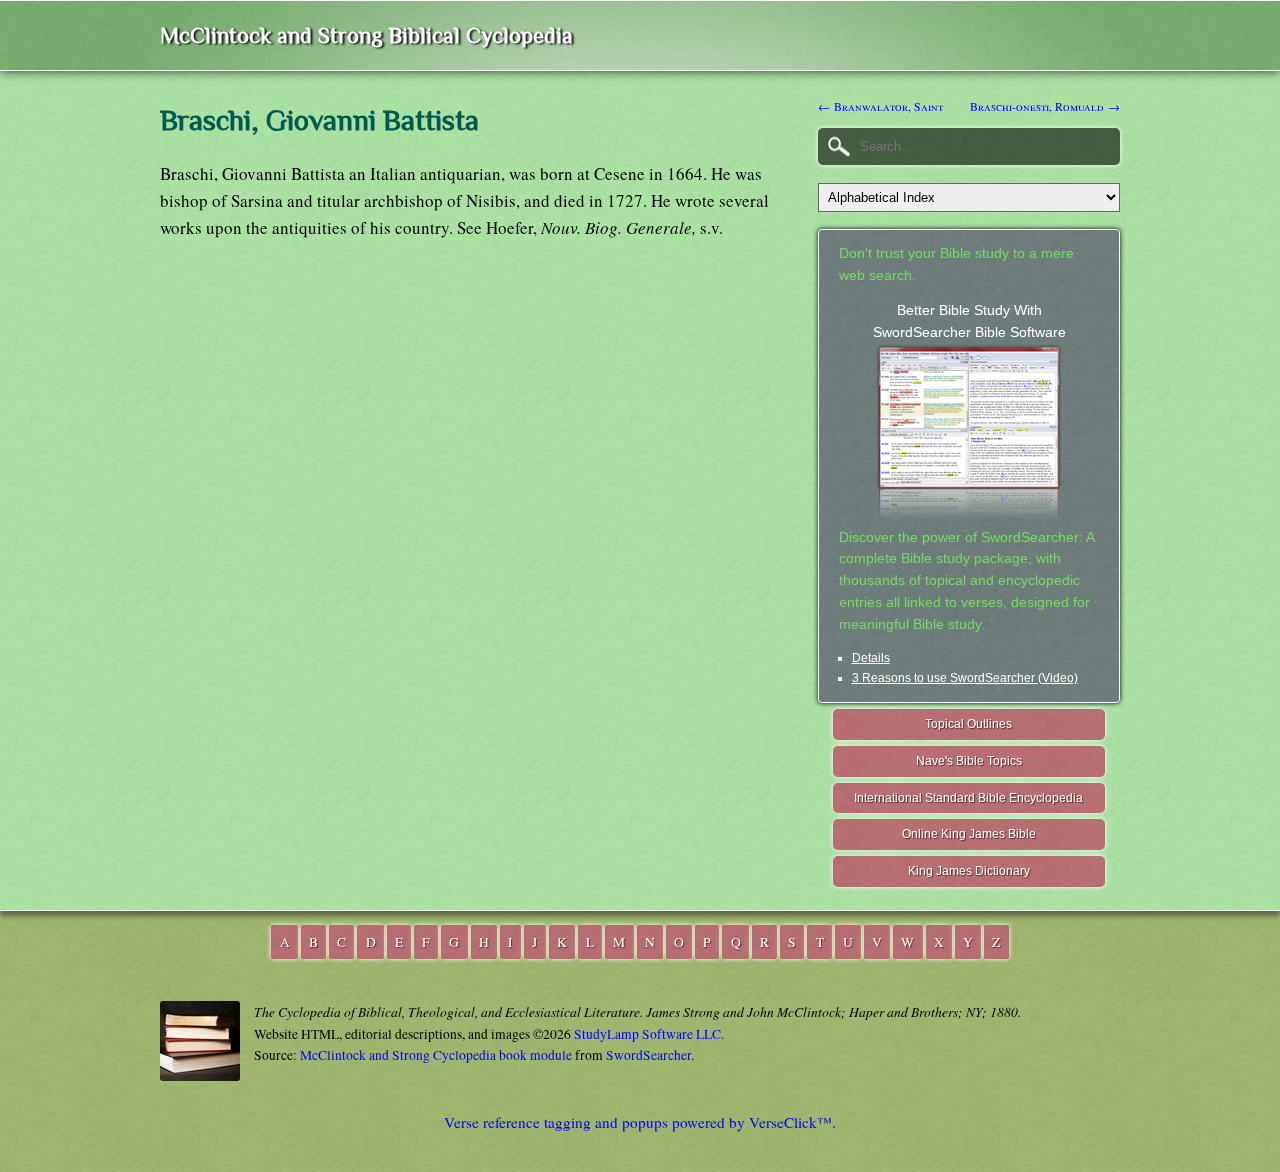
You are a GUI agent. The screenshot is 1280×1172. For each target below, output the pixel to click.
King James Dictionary (969, 871)
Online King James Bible (969, 834)
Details (871, 658)
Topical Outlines (968, 724)
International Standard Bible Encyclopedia (968, 798)
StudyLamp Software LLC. (649, 1034)
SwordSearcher (648, 1055)
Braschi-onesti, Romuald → (1045, 106)
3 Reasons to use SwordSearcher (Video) (965, 678)
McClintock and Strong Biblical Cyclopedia (366, 35)
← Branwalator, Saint (880, 106)
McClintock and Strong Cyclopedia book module (436, 1055)
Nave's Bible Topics (969, 761)
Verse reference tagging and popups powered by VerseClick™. (640, 1122)
